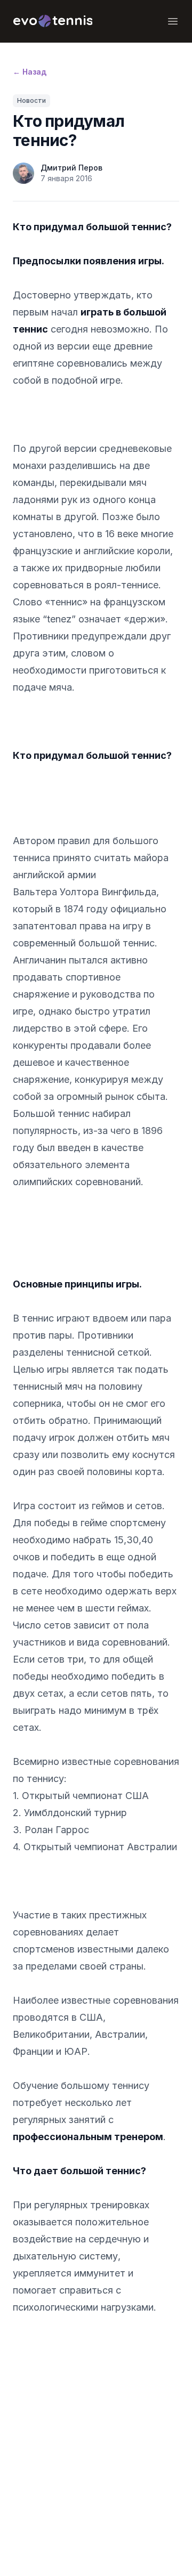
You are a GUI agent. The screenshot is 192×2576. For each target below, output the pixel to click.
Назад (30, 72)
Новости (31, 100)
